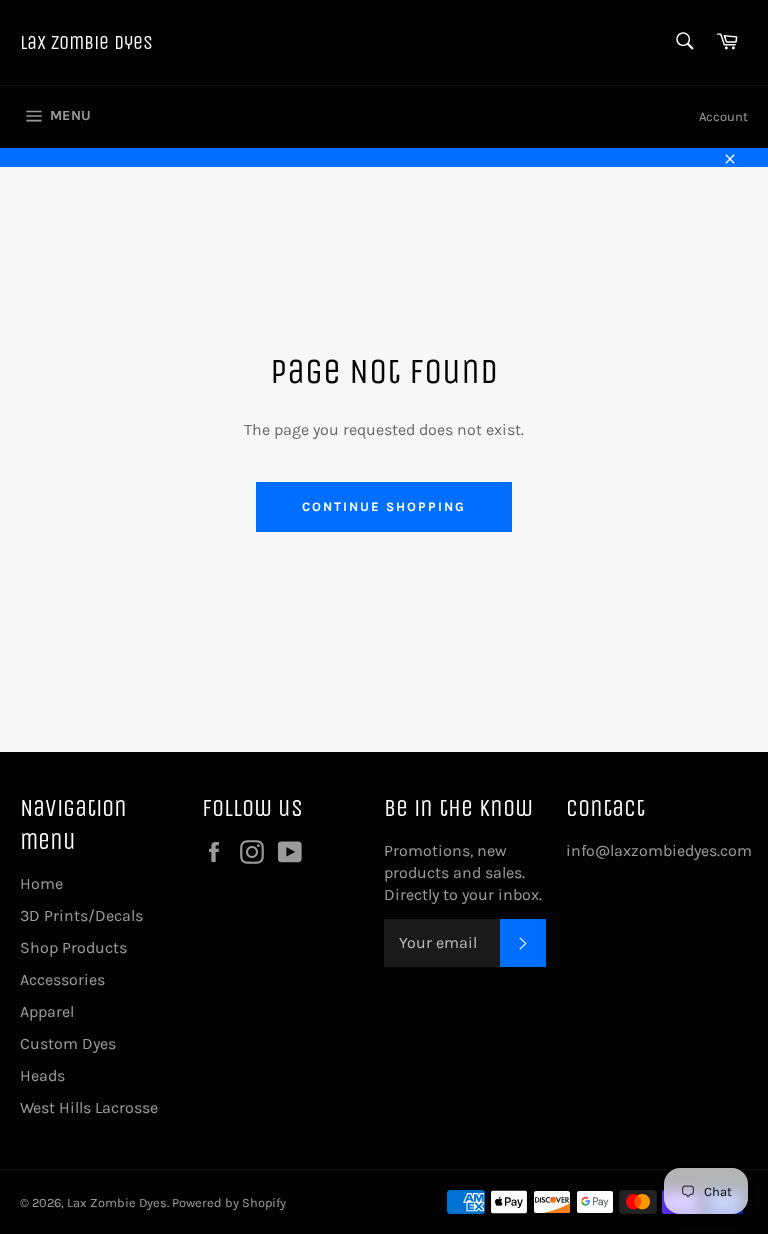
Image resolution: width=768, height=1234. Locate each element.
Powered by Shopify (229, 1202)
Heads (42, 1075)
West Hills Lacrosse (89, 1107)
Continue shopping (383, 506)
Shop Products (73, 947)
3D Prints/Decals (81, 915)
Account (723, 116)
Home (41, 883)
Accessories (62, 979)
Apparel (47, 1011)
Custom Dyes (68, 1043)
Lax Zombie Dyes (86, 42)
